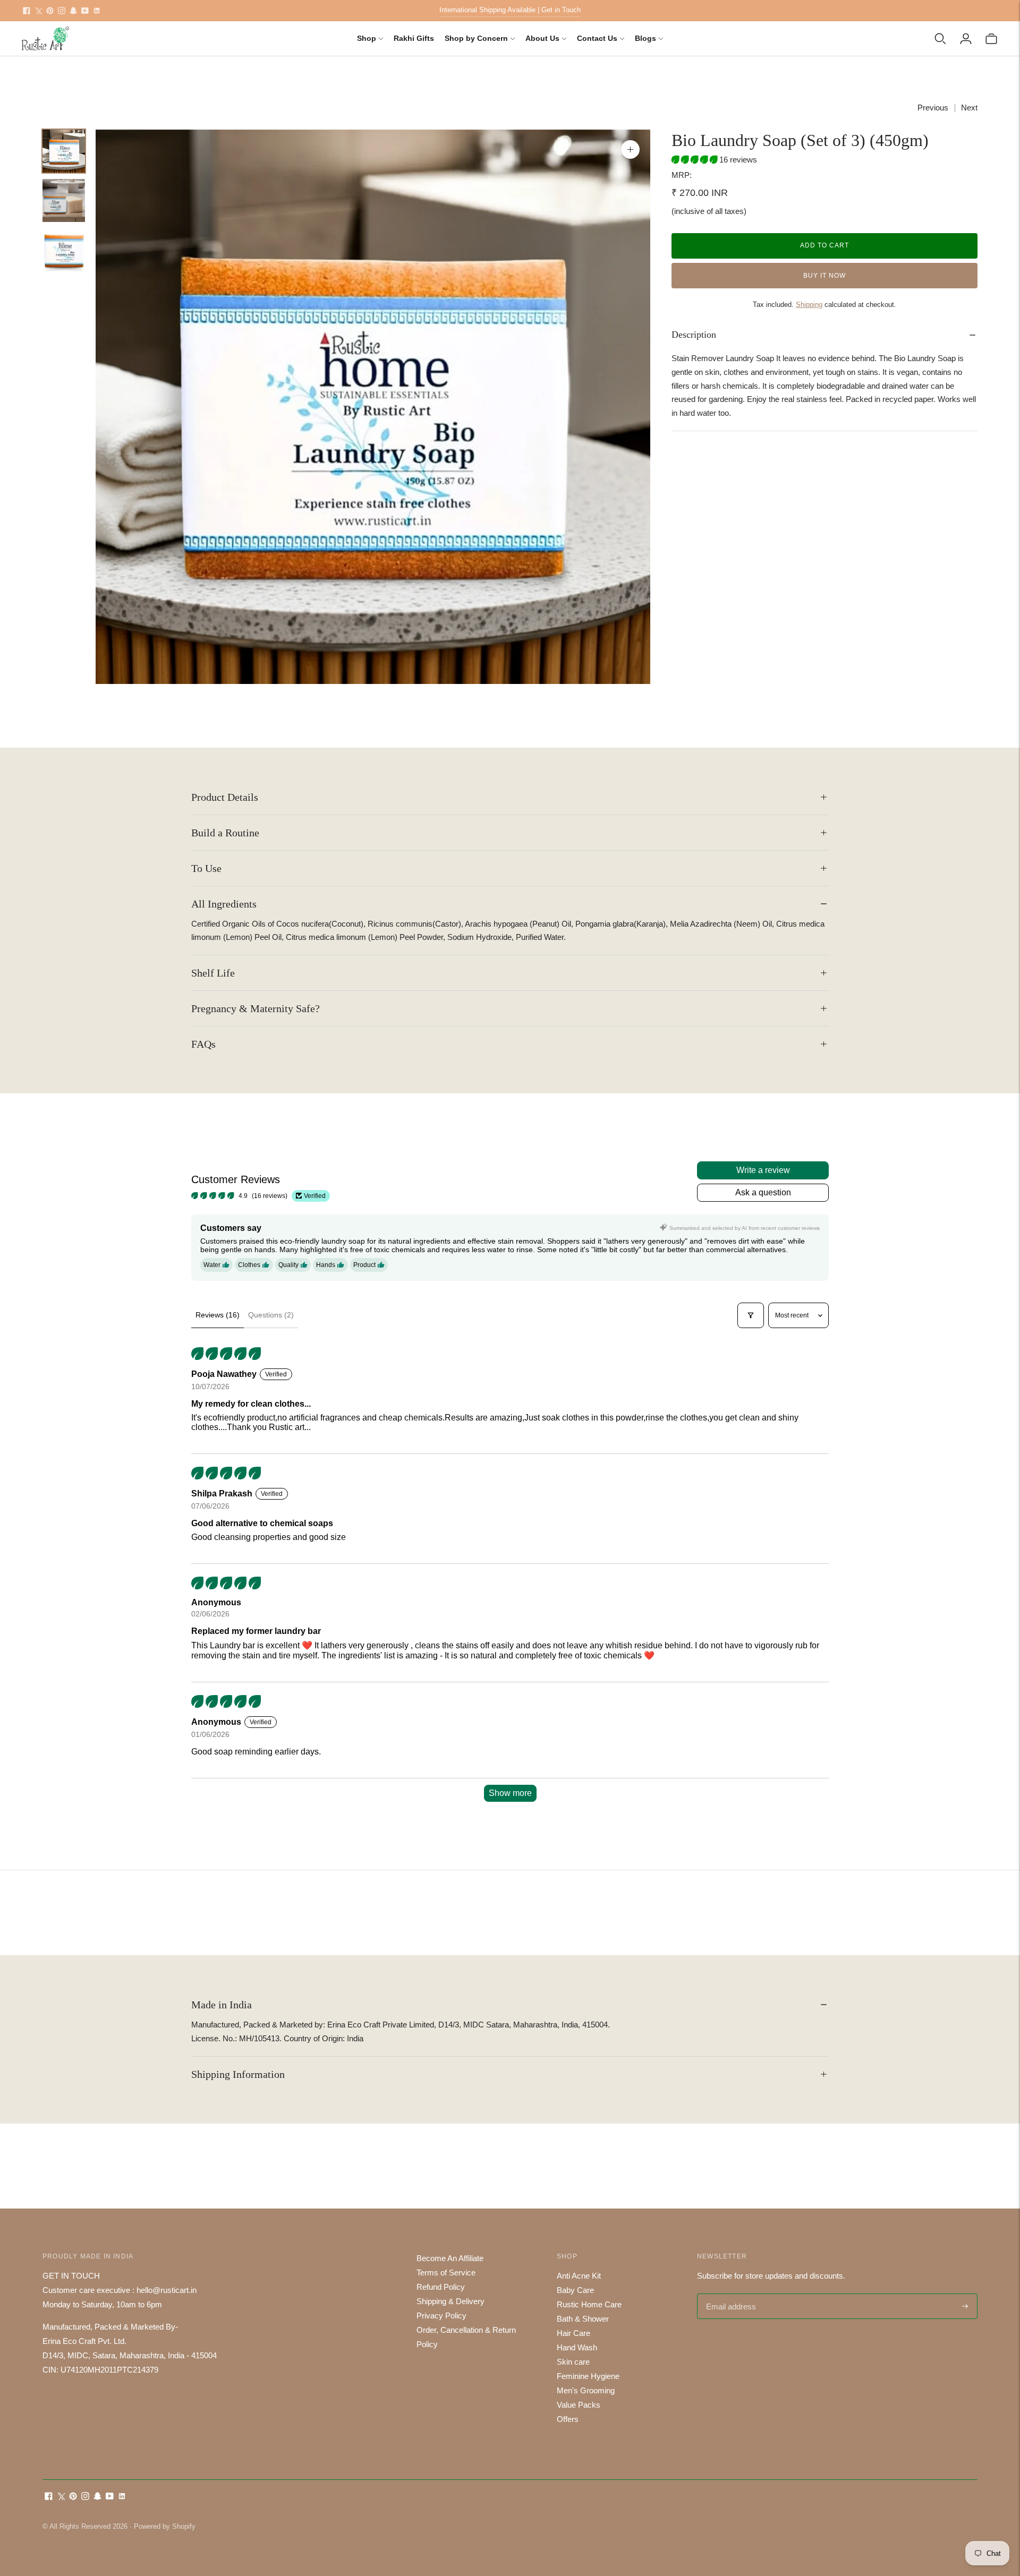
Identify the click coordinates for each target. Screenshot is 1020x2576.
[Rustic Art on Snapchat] (73, 11)
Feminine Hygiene (588, 2376)
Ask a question (763, 1192)
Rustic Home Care (589, 2304)
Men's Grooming (586, 2390)
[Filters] (751, 1315)
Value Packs (579, 2405)
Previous (933, 108)
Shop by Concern (476, 38)
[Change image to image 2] (64, 200)
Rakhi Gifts (414, 38)
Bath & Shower (583, 2319)
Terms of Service (446, 2273)
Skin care (573, 2362)
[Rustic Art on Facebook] (27, 11)
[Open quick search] (940, 39)
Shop (367, 38)
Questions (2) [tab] (271, 1315)
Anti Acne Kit (579, 2276)
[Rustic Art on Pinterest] (50, 11)
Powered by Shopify (165, 2526)
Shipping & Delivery (450, 2301)
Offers (568, 2419)
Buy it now (824, 276)
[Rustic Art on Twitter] (38, 11)
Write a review (763, 1170)
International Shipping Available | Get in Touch (510, 10)
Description (694, 335)
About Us (542, 38)
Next (969, 108)
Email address (730, 2294)
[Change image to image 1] (64, 151)
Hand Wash (577, 2347)
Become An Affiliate (450, 2258)
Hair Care (573, 2333)
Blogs (645, 38)
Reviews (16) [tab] (218, 1315)
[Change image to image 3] (64, 250)
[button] (695, 160)
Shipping (809, 305)
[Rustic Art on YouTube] (85, 11)
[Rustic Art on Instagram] (62, 11)
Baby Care (575, 2290)
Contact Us (597, 38)
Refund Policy (441, 2287)
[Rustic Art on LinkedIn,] (97, 11)
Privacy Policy (441, 2316)
